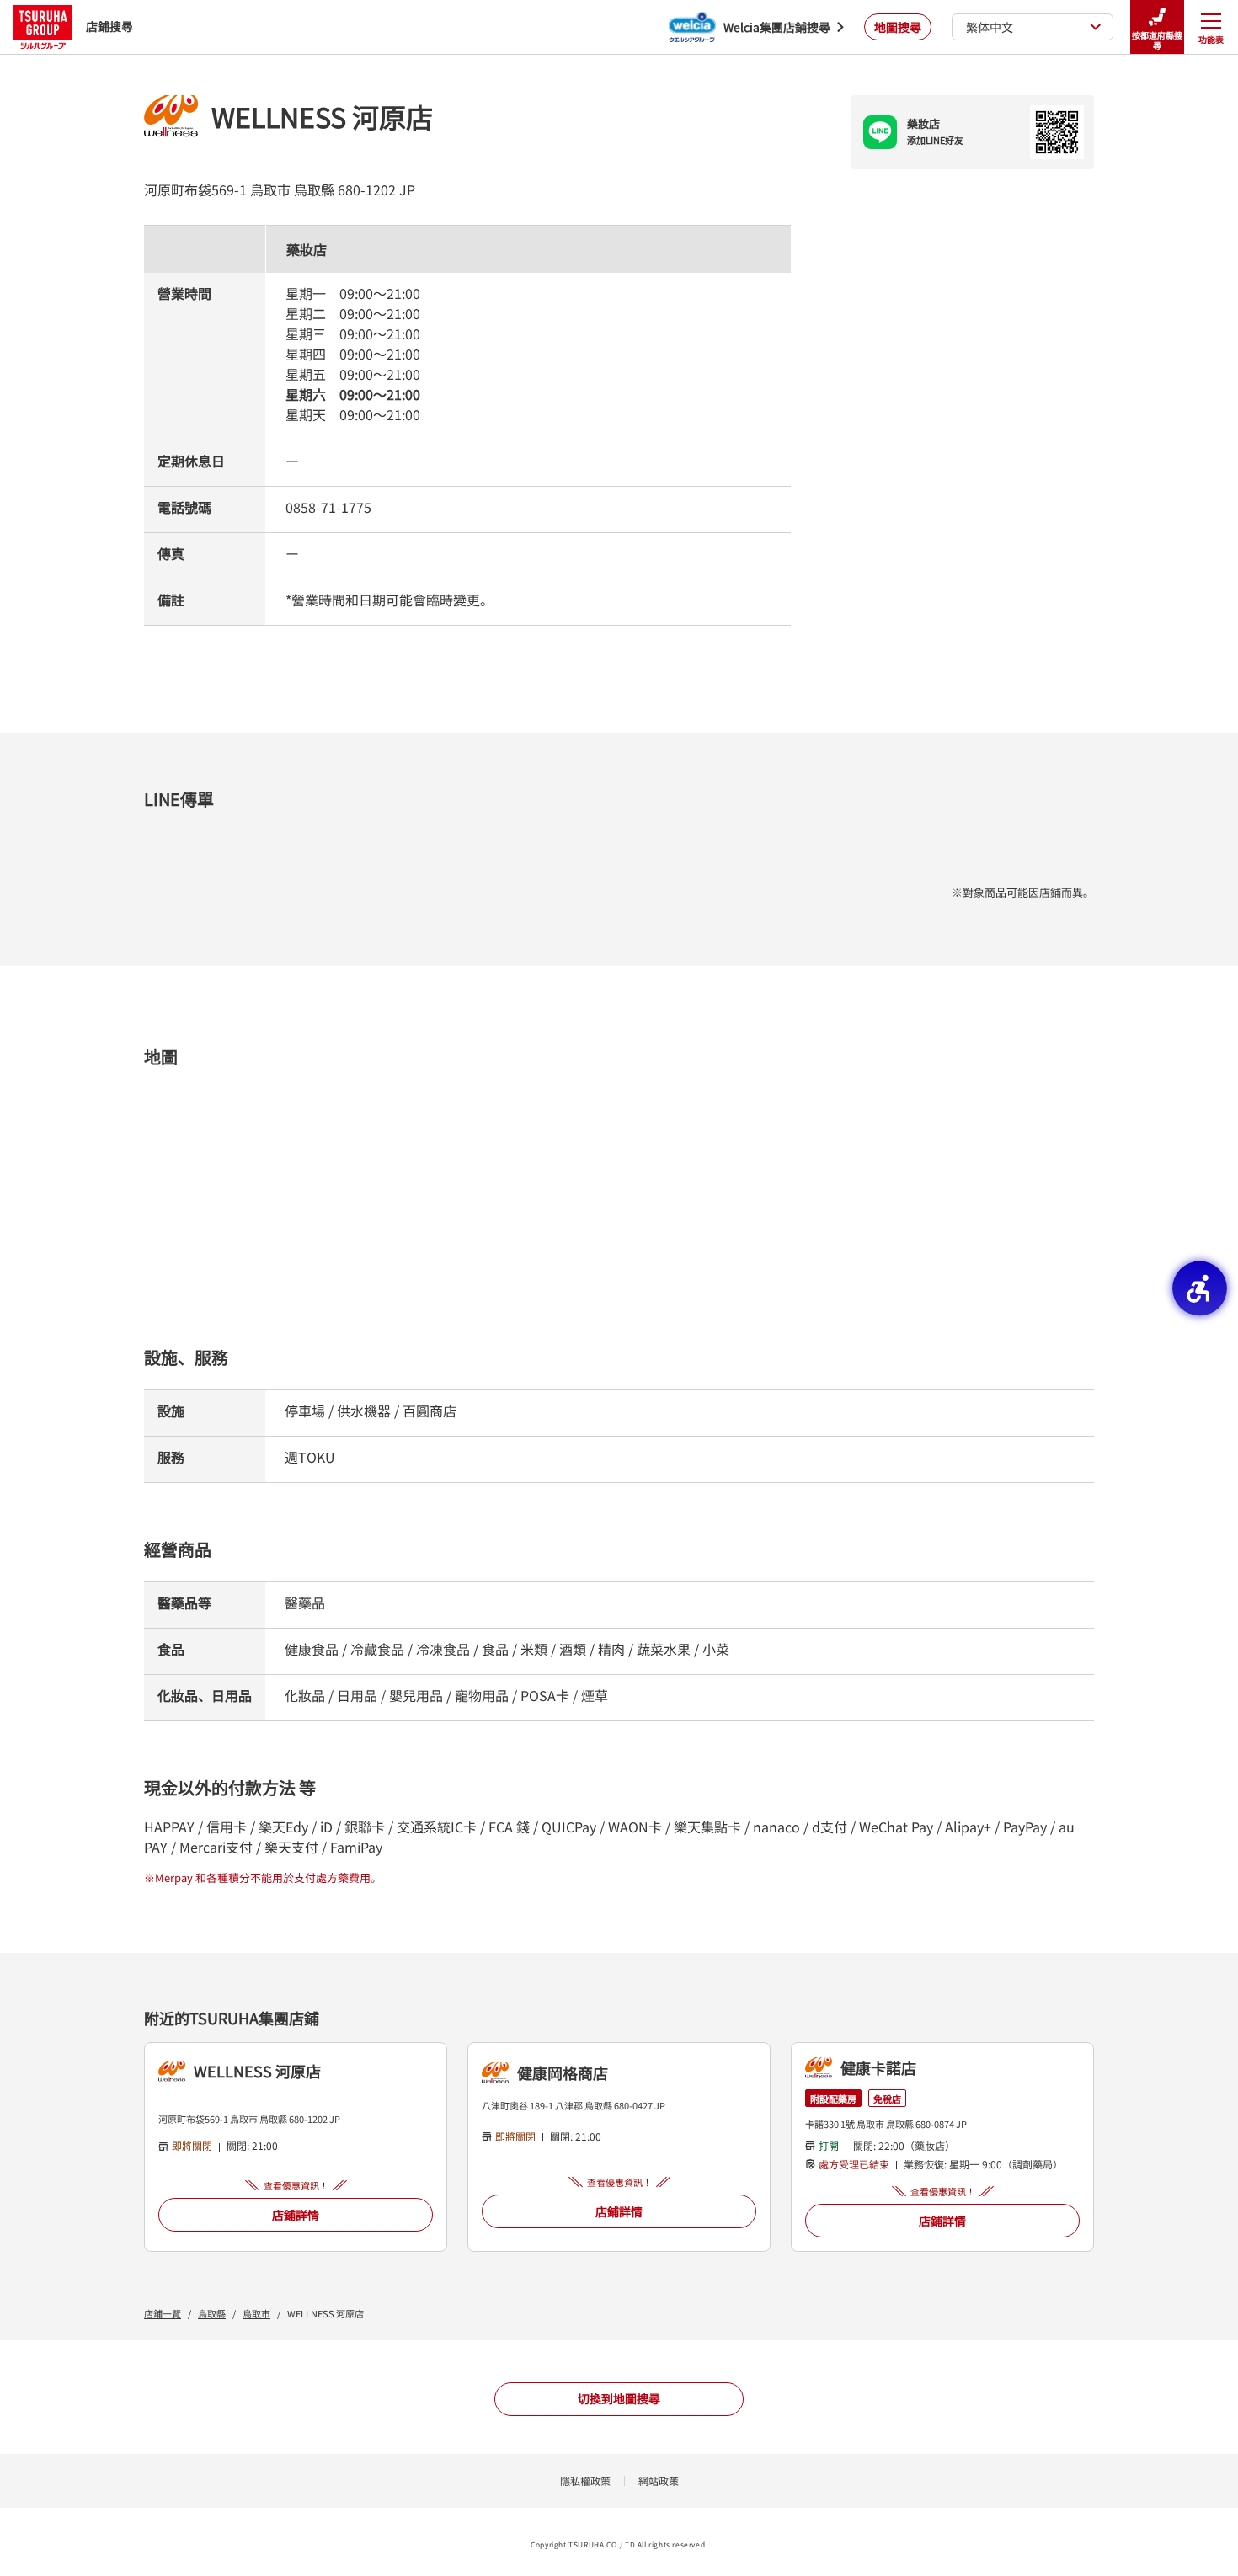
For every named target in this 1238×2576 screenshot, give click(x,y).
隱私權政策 (585, 2480)
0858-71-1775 (328, 507)
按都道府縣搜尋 (1157, 40)
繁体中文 (990, 27)
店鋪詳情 (296, 2215)
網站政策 (659, 2480)
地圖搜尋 (898, 27)
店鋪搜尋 (109, 26)
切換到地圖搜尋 (619, 2398)
